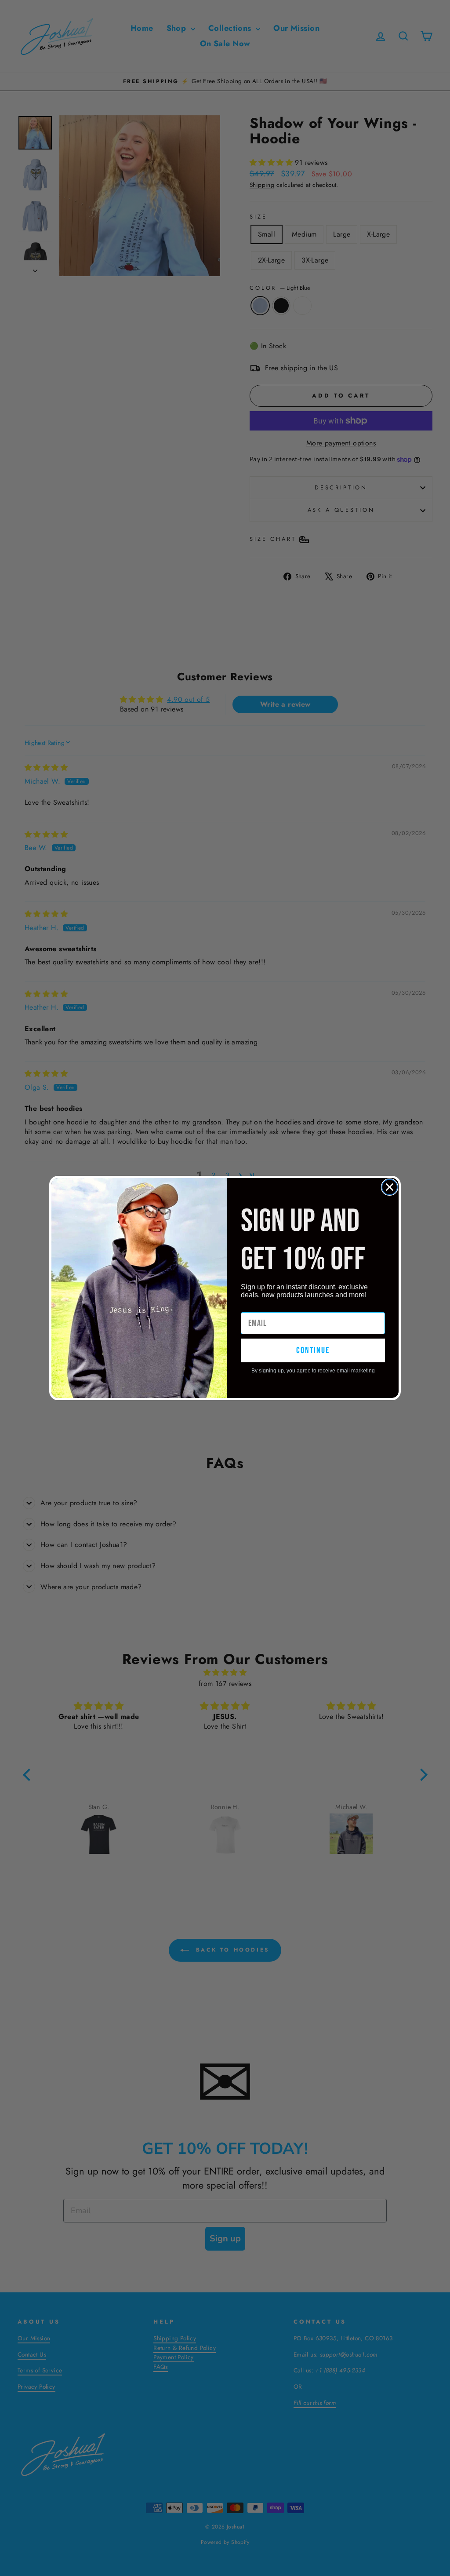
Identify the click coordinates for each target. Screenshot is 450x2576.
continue (313, 1350)
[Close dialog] (390, 1187)
